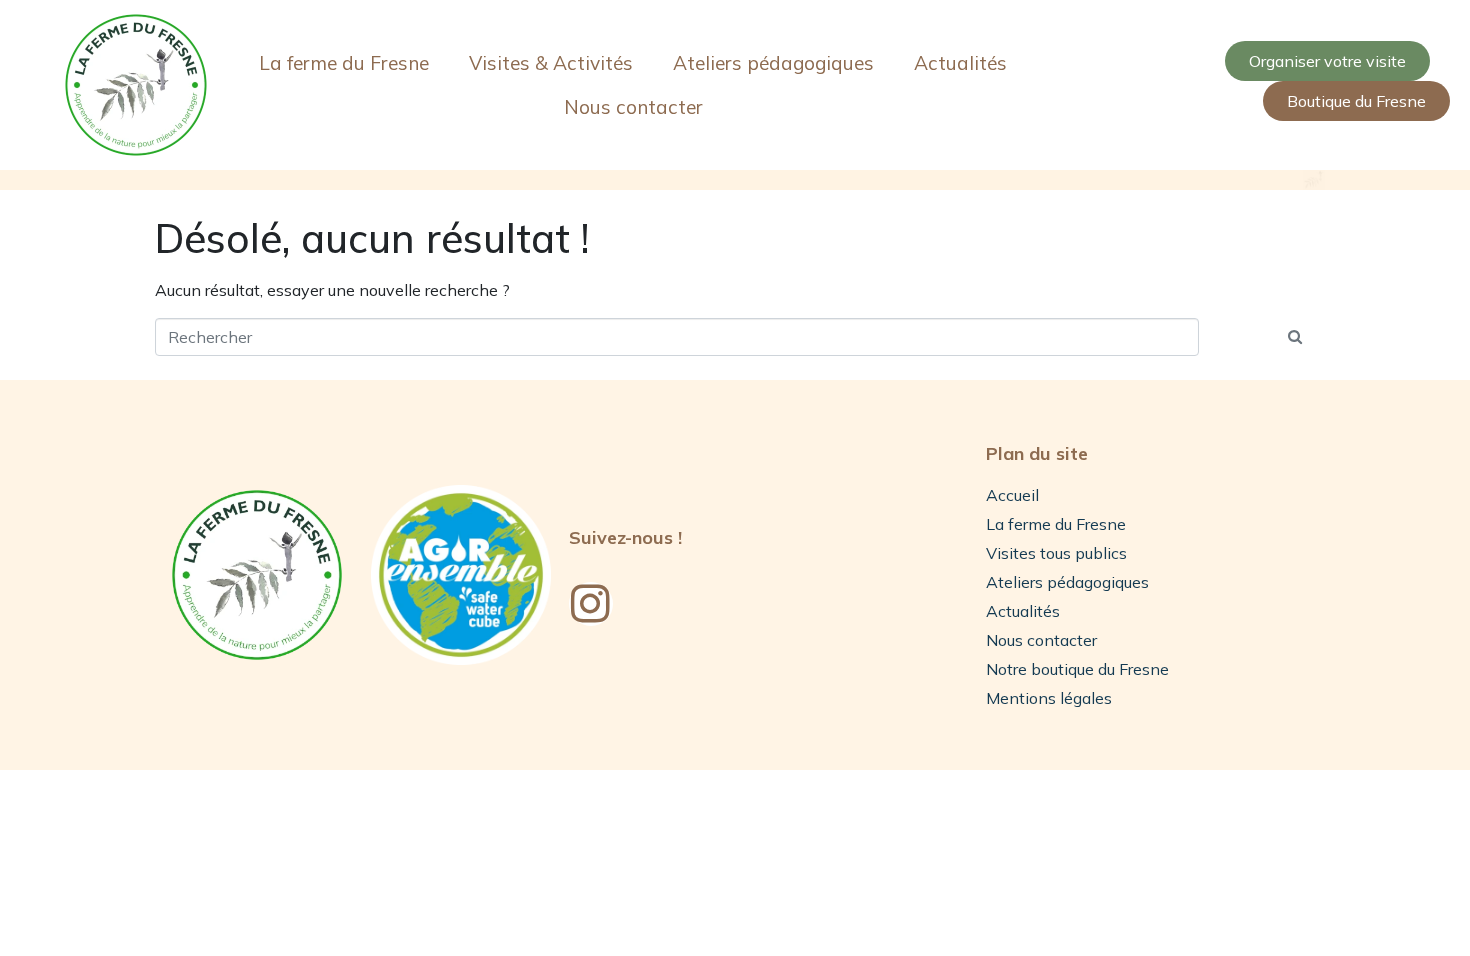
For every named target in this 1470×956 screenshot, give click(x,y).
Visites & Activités (551, 63)
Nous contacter (633, 107)
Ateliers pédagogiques (773, 63)
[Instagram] (591, 604)
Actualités (960, 63)
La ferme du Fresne (344, 63)
